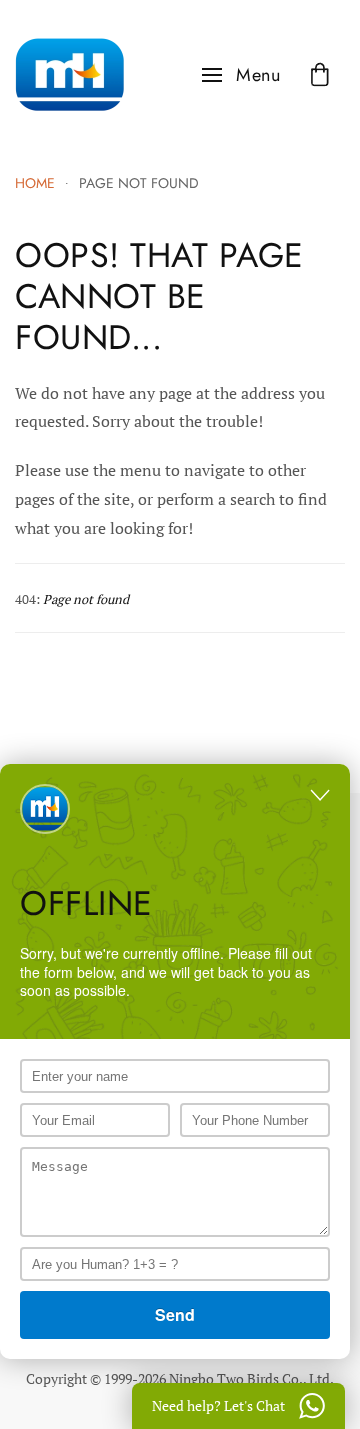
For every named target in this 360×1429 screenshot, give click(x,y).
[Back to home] (70, 75)
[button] (241, 75)
